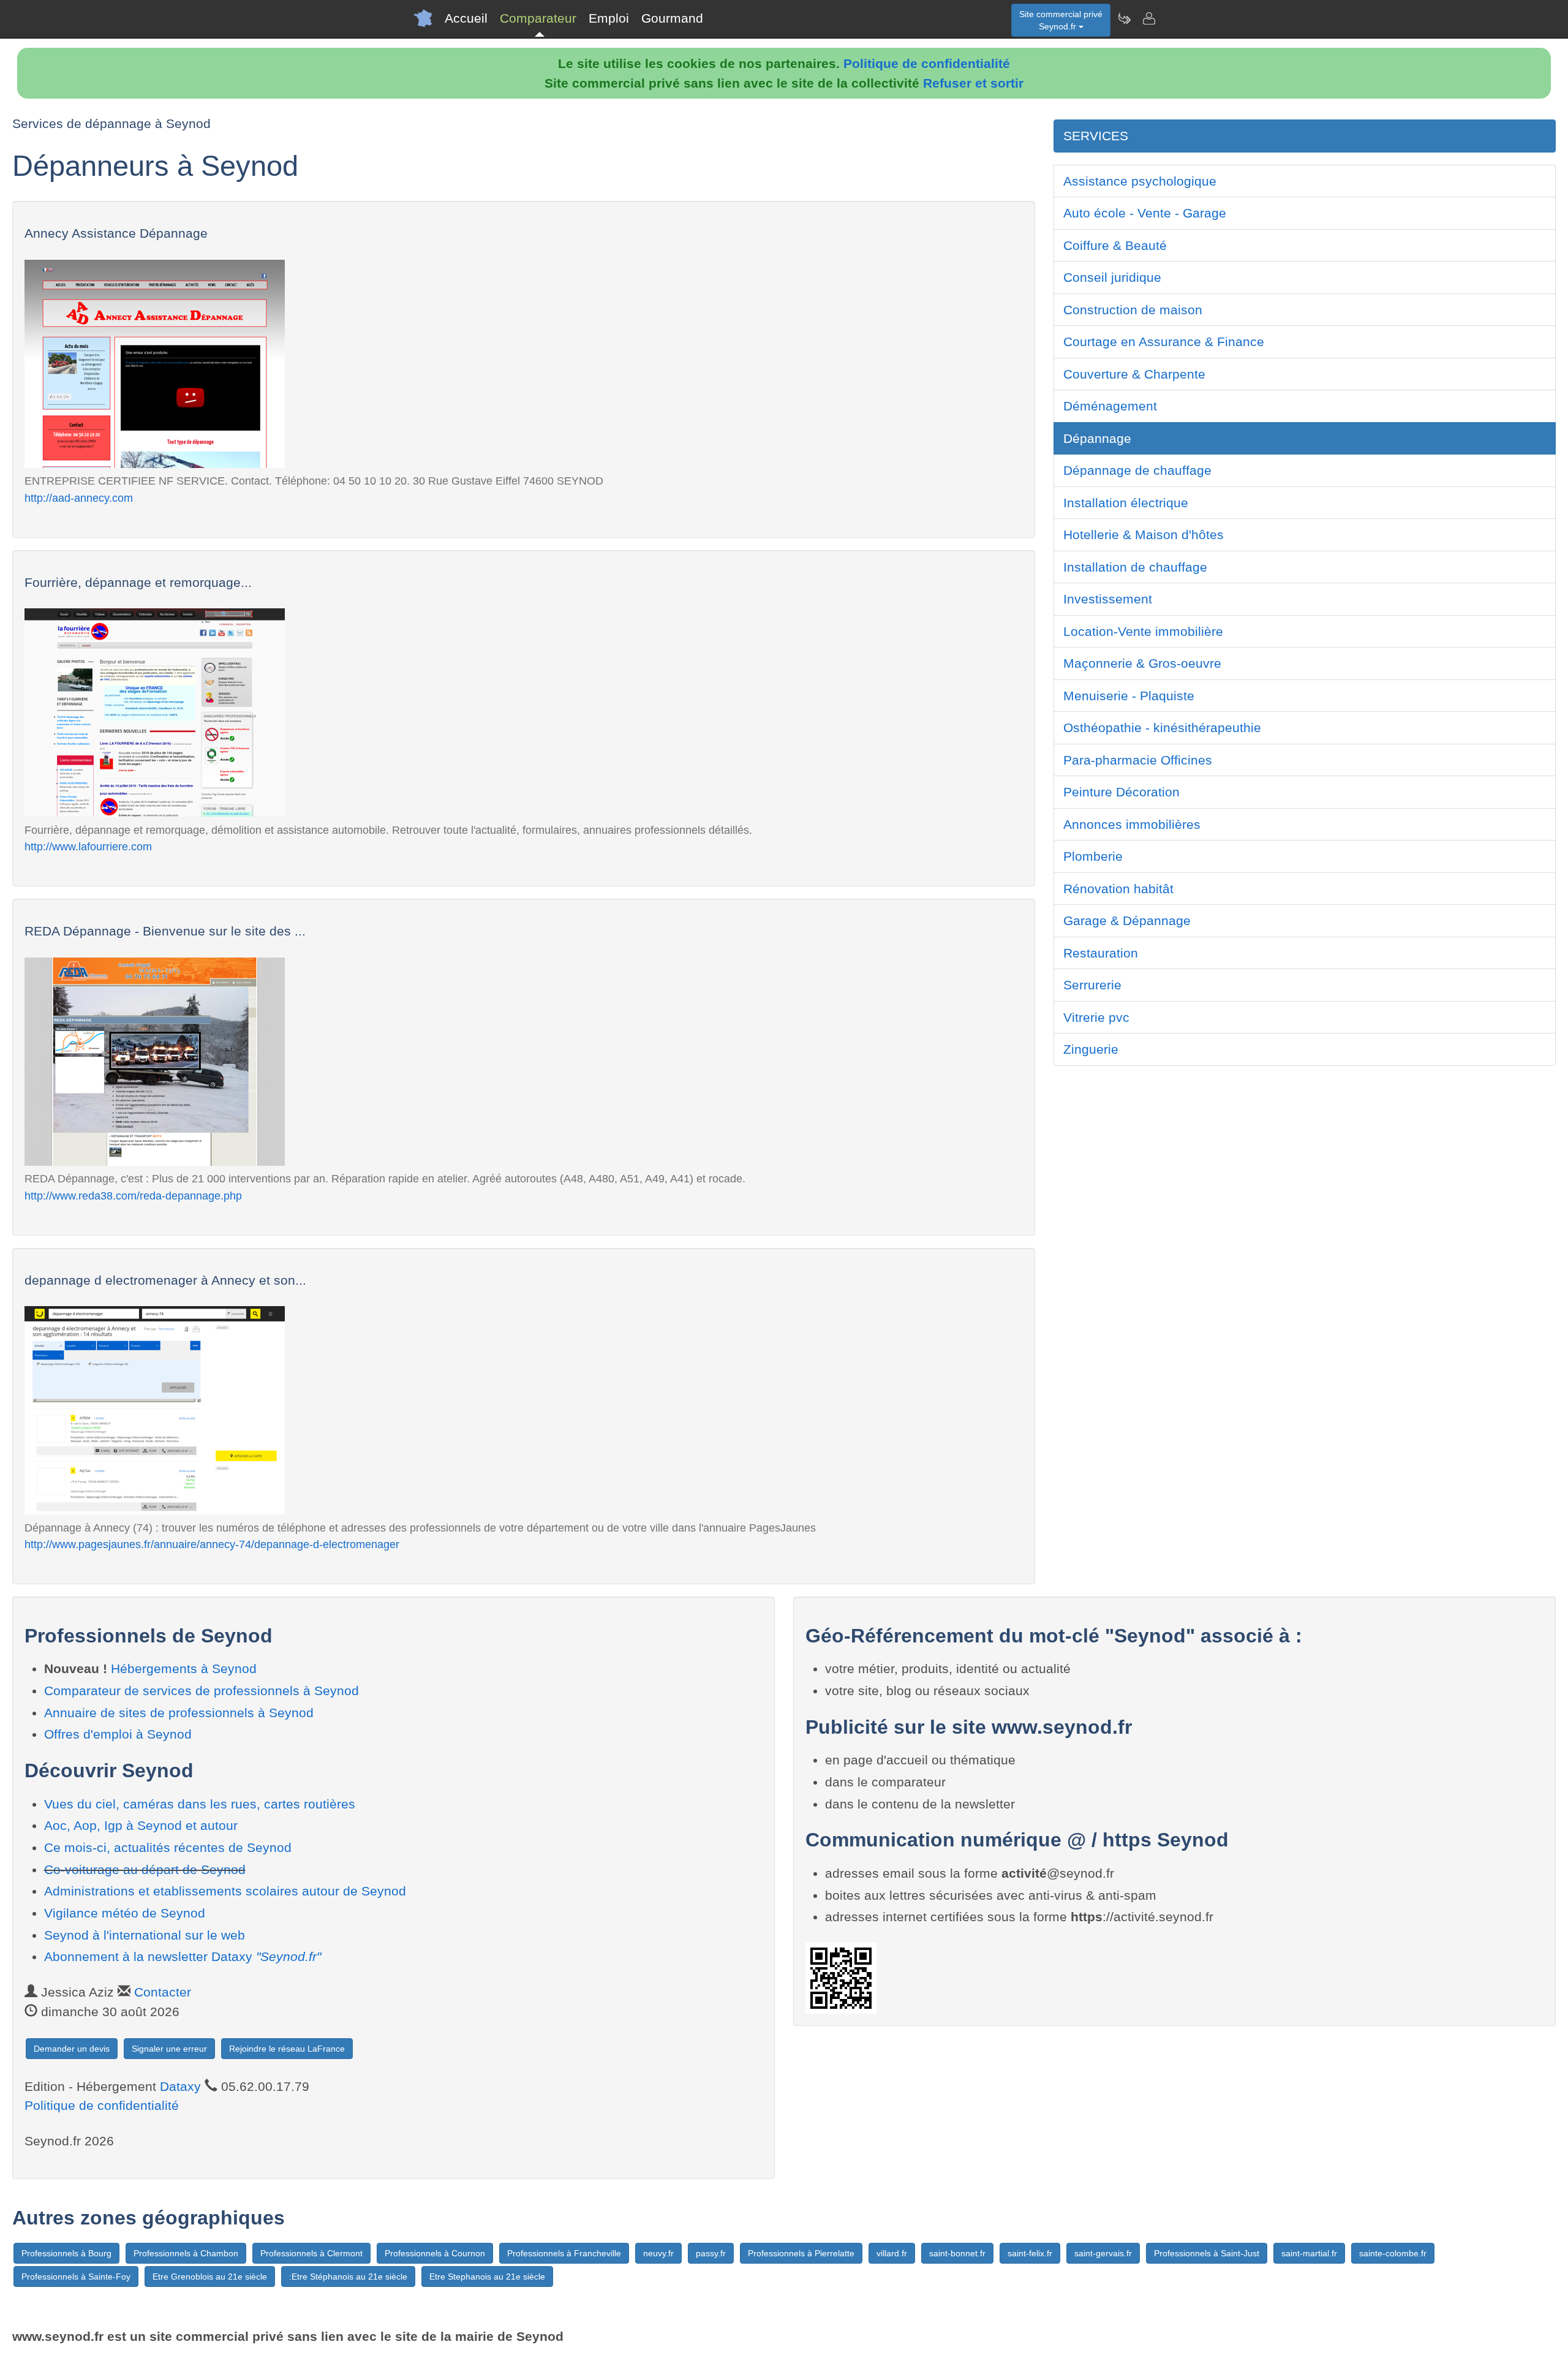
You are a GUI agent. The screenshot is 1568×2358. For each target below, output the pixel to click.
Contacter (163, 1992)
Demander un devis (72, 2049)
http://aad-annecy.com (79, 498)
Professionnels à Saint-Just (1207, 2253)
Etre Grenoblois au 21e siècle (210, 2277)
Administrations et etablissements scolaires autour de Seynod (225, 1891)
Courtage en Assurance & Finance (1164, 342)
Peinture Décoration (1121, 792)
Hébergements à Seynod (184, 1668)
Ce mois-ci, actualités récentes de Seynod (168, 1847)
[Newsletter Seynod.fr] (1124, 18)
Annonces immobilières (1132, 824)
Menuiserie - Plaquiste (1129, 696)
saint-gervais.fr (1103, 2253)
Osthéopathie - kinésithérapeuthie (1162, 727)
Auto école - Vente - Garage (1145, 213)
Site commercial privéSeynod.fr (1061, 20)
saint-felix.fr (1030, 2253)
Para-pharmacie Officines (1138, 760)
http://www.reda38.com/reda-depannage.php (133, 1196)
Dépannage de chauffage (1137, 470)
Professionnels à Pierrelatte (801, 2253)
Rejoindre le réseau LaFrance (287, 2049)
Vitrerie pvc (1096, 1017)
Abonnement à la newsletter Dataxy (183, 1956)
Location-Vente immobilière (1143, 631)
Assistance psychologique (1140, 181)
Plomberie (1093, 856)
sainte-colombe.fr (1393, 2253)
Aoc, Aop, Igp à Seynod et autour (141, 1825)
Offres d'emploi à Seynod (118, 1734)
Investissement (1108, 599)
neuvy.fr (658, 2253)
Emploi (609, 18)
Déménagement (1110, 406)
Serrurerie (1092, 985)
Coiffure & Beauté (1115, 245)
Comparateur (538, 18)
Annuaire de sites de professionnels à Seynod (179, 1713)
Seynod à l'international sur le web (145, 1935)
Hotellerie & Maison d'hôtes (1144, 535)
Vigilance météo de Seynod (125, 1913)
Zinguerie (1091, 1049)
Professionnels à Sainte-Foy (76, 2277)
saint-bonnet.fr (957, 2253)
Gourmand (672, 18)
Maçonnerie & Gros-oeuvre (1142, 663)
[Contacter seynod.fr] (1148, 18)
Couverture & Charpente (1134, 374)
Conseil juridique (1112, 277)
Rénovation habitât (1118, 889)
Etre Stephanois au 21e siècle (487, 2277)
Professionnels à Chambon (186, 2253)
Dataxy (180, 2086)
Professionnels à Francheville (564, 2253)
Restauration (1101, 953)
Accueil (466, 18)
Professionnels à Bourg (66, 2253)
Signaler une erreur (169, 2049)
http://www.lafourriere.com (88, 846)
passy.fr (711, 2253)
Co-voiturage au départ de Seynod (145, 1869)
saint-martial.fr (1309, 2253)
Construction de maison (1133, 310)
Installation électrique (1126, 503)
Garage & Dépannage (1127, 920)
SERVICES (1096, 136)
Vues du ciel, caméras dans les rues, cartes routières (200, 1804)
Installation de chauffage (1135, 567)
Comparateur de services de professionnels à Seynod (202, 1691)
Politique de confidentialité (927, 63)
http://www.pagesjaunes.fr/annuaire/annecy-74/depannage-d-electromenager (212, 1544)
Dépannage (1097, 438)
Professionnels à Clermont (311, 2253)
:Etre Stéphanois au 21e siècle (348, 2277)
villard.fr (892, 2253)
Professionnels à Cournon (435, 2253)
